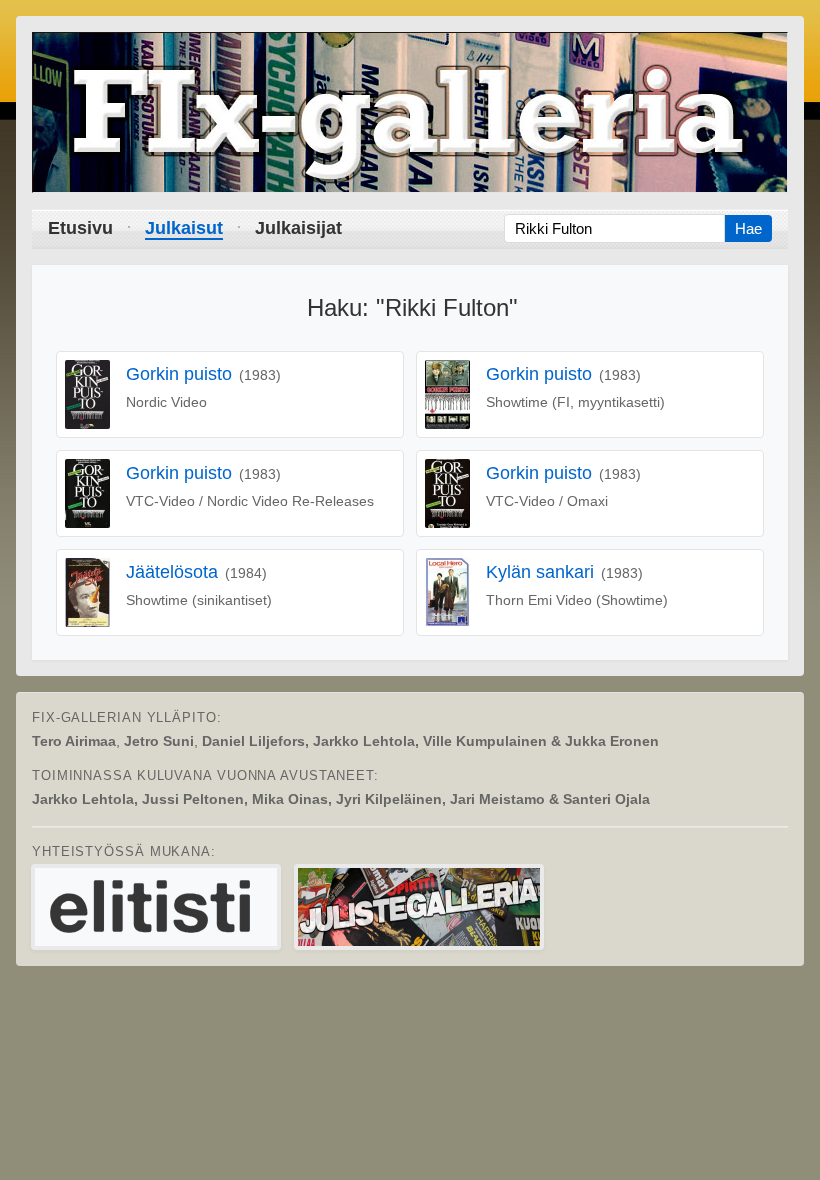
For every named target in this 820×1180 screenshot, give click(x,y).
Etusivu (80, 228)
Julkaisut (184, 228)
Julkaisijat (298, 228)
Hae (748, 228)
